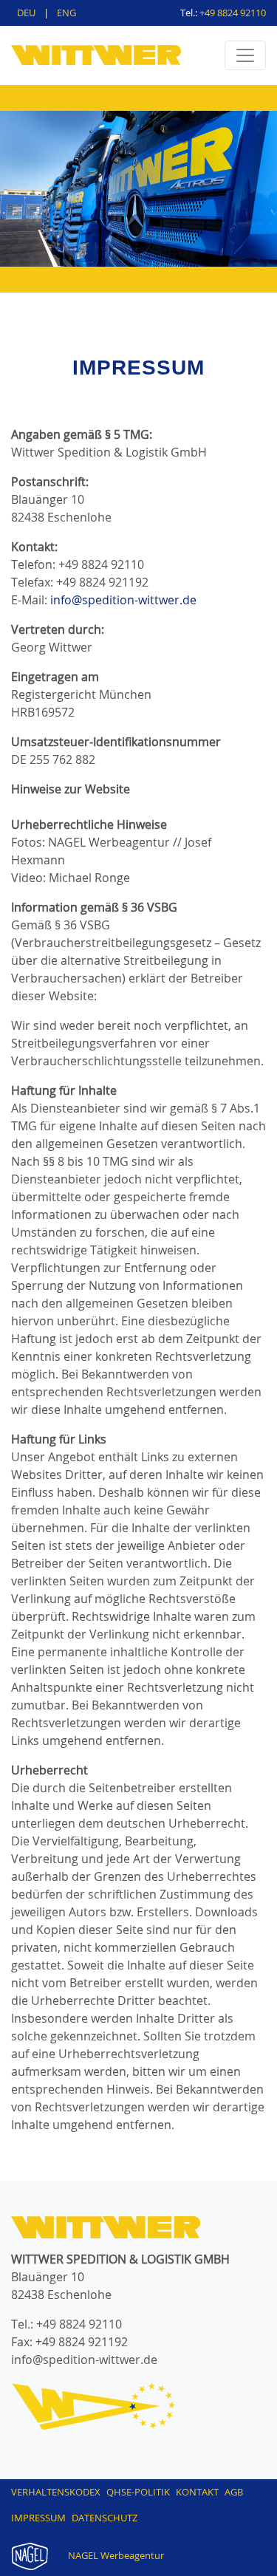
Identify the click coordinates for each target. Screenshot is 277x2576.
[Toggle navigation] (245, 55)
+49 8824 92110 (233, 13)
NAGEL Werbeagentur (115, 2555)
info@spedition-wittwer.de (123, 600)
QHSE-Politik (138, 2492)
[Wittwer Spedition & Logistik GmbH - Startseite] (96, 50)
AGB (234, 2492)
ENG (66, 13)
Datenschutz (105, 2518)
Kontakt (197, 2492)
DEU (27, 13)
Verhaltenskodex (56, 2492)
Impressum (38, 2518)
